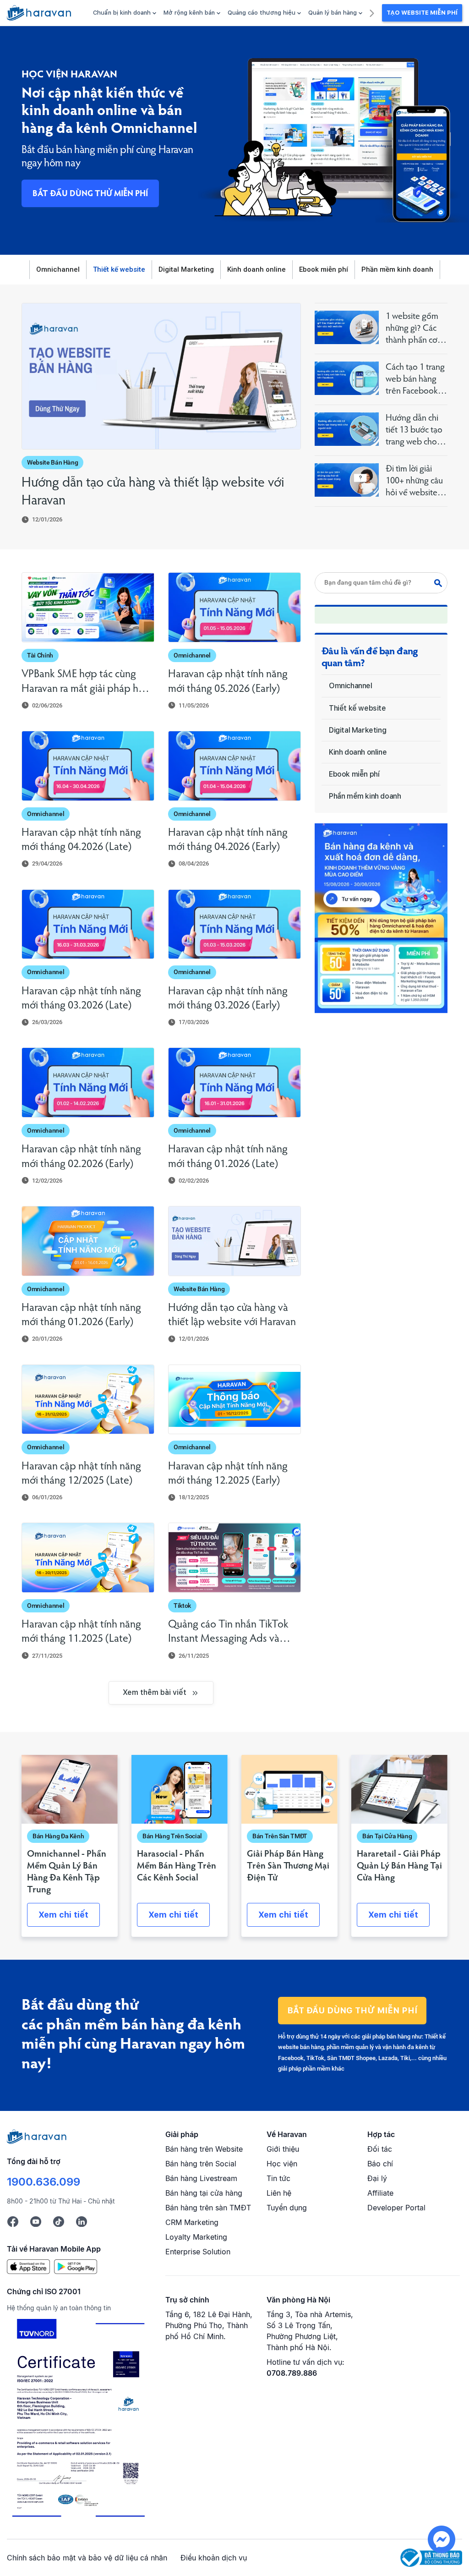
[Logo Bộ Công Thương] (431, 2557)
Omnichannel (58, 269)
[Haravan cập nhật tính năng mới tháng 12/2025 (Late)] (88, 1400)
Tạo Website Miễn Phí (422, 13)
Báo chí (380, 2164)
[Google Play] (76, 2266)
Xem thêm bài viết (155, 1692)
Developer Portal (396, 2208)
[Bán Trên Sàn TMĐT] (289, 1789)
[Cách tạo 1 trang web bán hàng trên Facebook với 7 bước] (347, 378)
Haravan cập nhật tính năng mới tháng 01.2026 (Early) (81, 1315)
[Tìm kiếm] (441, 583)
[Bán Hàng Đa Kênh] (70, 1789)
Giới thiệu (283, 2149)
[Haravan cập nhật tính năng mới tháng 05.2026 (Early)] (234, 607)
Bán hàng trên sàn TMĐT (208, 2208)
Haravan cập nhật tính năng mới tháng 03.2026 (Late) (81, 999)
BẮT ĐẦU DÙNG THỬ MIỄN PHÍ (90, 194)
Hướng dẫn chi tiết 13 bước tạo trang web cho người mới (414, 431)
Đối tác (380, 2149)
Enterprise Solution (198, 2252)
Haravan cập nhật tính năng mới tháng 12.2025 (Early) (228, 1474)
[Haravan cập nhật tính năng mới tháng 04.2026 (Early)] (234, 766)
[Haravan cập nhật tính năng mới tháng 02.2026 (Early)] (88, 1082)
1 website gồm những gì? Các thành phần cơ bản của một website (412, 329)
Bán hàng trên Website (204, 2149)
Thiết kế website (119, 269)
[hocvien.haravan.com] (39, 13)
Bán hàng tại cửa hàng (204, 2193)
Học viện (282, 2164)
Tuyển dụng (287, 2208)
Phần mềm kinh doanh (397, 269)
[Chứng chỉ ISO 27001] (78, 2420)
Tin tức (278, 2178)
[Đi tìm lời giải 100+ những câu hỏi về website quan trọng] (347, 480)
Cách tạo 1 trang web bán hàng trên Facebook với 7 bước (415, 380)
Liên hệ (279, 2193)
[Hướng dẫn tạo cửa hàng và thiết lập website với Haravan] (161, 376)
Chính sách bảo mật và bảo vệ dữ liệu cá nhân (87, 2558)
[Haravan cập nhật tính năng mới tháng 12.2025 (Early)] (234, 1400)
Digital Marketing (186, 269)
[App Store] (28, 2266)
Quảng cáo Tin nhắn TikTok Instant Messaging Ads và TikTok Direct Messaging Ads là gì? (232, 1633)
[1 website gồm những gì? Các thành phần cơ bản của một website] (347, 327)
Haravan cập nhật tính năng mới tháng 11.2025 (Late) (81, 1632)
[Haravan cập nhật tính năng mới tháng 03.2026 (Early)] (234, 924)
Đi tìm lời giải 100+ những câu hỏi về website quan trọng (414, 482)
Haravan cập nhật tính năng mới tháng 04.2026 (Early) (228, 840)
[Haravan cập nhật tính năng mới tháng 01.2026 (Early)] (88, 1241)
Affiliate (380, 2193)
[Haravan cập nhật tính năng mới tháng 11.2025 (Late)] (88, 1558)
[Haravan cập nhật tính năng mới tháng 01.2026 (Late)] (234, 1082)
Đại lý (377, 2178)
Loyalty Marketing (196, 2237)
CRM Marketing (192, 2222)
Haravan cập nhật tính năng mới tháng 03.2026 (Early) (228, 999)
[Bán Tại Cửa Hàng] (399, 1789)
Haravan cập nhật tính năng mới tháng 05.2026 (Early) (228, 682)
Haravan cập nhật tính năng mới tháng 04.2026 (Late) (81, 840)
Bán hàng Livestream (201, 2178)
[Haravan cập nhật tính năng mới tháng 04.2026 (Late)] (88, 766)
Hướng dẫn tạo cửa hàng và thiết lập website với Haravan (153, 492)
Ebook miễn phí (324, 269)
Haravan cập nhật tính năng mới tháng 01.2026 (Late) (228, 1157)
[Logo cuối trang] (37, 2136)
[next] (372, 12)
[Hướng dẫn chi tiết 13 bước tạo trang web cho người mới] (347, 429)
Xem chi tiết (63, 1915)
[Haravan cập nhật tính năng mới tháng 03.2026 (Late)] (88, 924)
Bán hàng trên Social (201, 2164)
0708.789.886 (292, 2373)
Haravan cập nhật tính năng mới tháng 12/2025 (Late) (81, 1474)
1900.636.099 (44, 2182)
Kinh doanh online (256, 269)
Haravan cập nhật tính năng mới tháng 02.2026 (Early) (81, 1157)
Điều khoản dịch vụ (214, 2558)
